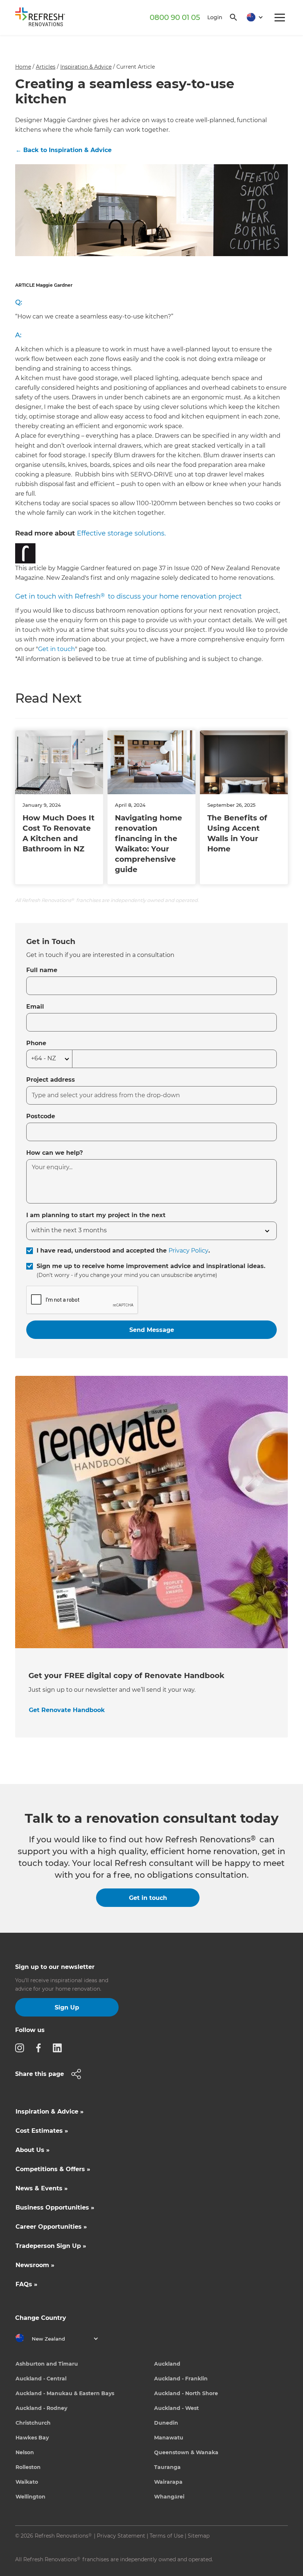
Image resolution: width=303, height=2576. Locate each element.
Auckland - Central (41, 2379)
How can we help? (55, 1153)
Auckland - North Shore (186, 2393)
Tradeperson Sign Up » (51, 2246)
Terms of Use (166, 2536)
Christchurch (33, 2423)
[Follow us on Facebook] (41, 2048)
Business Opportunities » (55, 2207)
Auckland (167, 2364)
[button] (252, 18)
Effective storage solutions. (121, 533)
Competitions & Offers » (53, 2169)
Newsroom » (35, 2265)
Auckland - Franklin (181, 2379)
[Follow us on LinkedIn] (59, 2048)
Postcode (41, 1116)
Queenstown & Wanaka (186, 2452)
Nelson (25, 2452)
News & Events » (42, 2188)
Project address (51, 1080)
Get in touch (57, 649)
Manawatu (169, 2438)
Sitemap (199, 2536)
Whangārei (169, 2497)
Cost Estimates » (42, 2131)
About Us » (33, 2150)
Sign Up (67, 2007)
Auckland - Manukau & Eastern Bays (65, 2393)
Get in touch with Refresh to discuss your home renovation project (128, 596)
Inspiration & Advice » (50, 2112)
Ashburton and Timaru (47, 2364)
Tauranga (167, 2467)
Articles (46, 67)
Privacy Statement (121, 2536)
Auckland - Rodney (41, 2408)
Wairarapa (168, 2482)
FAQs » (26, 2284)
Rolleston (28, 2467)
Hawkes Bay (32, 2438)
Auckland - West (176, 2408)
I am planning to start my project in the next (96, 1215)
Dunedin (166, 2423)
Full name (42, 970)
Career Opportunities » (51, 2227)
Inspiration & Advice (86, 67)
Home (23, 67)
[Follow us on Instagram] (22, 2048)
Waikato (27, 2482)
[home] (43, 18)
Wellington (30, 2497)
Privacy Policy (188, 1251)
